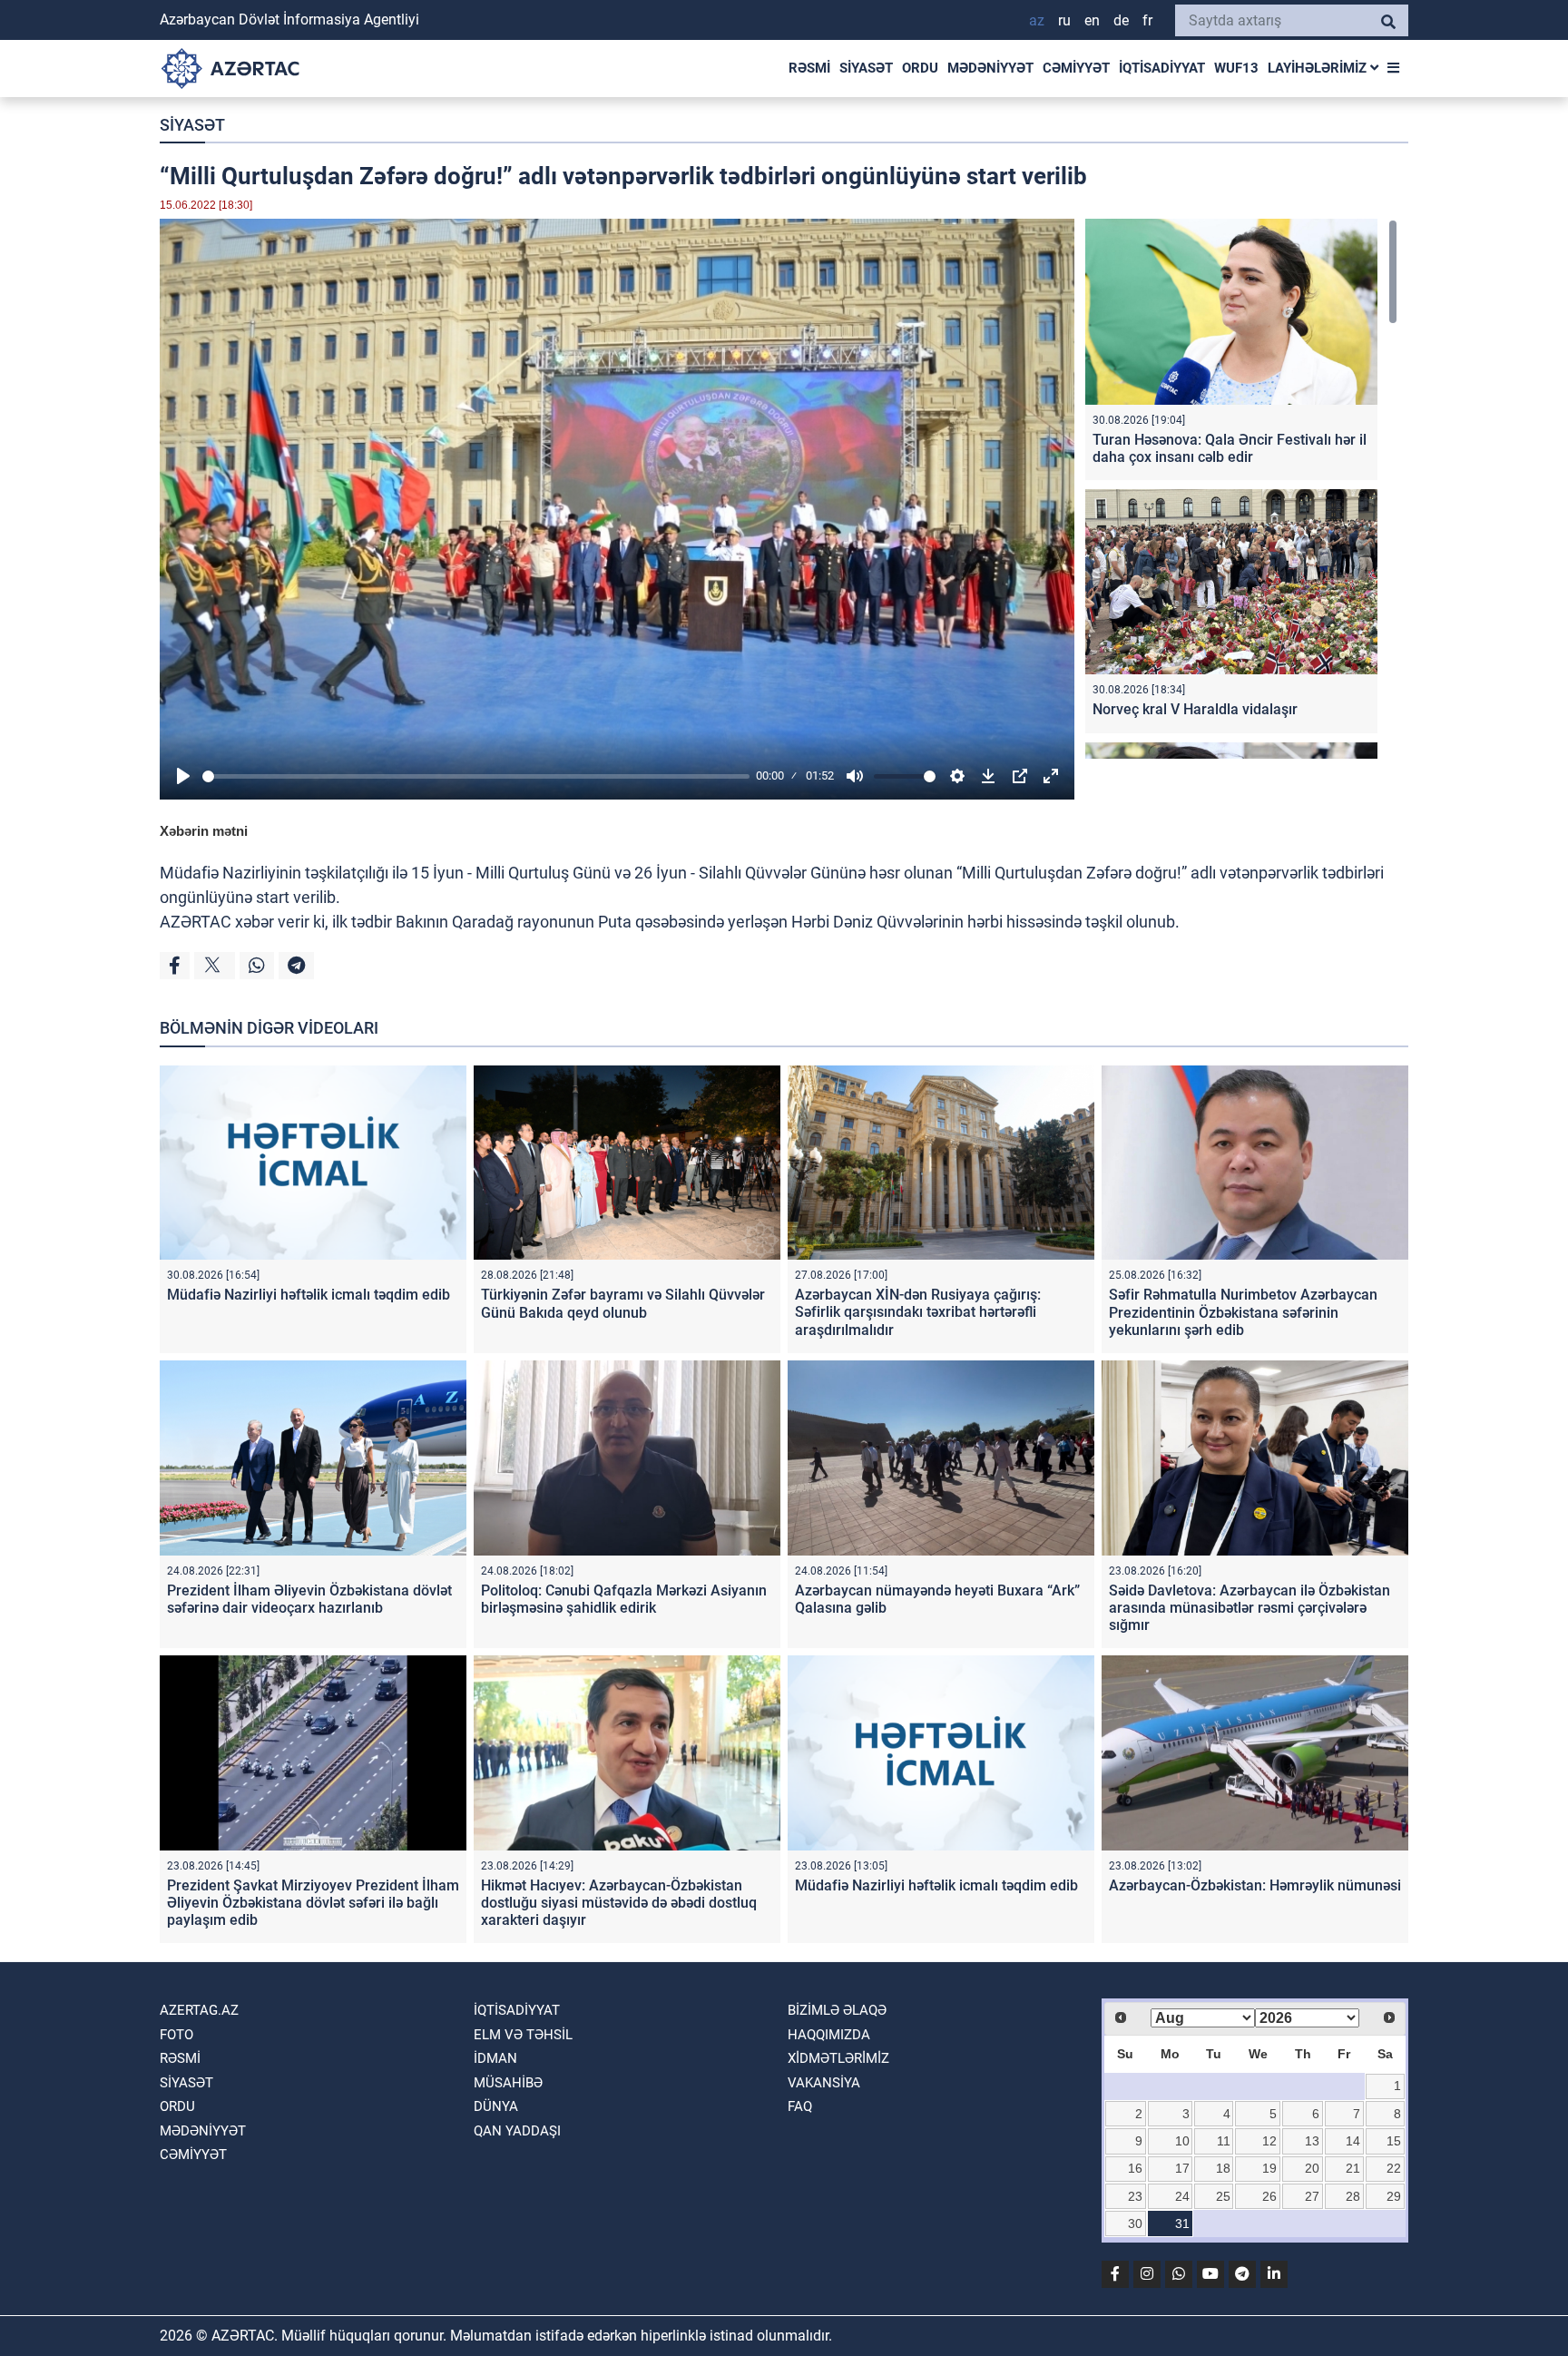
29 (1394, 2196)
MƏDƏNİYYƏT (990, 68)
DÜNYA (496, 2106)
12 (1269, 2141)
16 (1135, 2168)
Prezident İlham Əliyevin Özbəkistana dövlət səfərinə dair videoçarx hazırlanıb (309, 1599)
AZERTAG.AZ (199, 2010)
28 (1353, 2196)
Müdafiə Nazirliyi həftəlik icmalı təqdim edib (309, 1295)
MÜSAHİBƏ (508, 2083)
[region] (1241, 489)
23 (1135, 2196)
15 (1394, 2141)
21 (1353, 2168)
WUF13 (1236, 68)
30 (1135, 2223)
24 (1182, 2196)
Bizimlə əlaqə (837, 2010)
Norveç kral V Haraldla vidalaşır (1195, 709)
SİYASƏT (866, 68)
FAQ (800, 2106)
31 (1182, 2223)
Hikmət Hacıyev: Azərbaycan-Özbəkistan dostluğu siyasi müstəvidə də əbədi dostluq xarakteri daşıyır (619, 1903)
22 (1394, 2168)
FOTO (176, 2035)
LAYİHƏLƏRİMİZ (1319, 68)
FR (1147, 20)
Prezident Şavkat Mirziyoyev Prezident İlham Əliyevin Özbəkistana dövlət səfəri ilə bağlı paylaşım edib (313, 1903)
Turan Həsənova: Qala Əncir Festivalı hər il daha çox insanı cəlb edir (1230, 448)
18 (1223, 2168)
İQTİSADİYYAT (1162, 68)
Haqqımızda (829, 2035)
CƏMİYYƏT (1076, 68)
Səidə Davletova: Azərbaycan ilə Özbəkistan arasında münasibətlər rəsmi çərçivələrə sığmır (1249, 1608)
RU (1064, 20)
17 (1182, 2168)
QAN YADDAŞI (517, 2131)
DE (1121, 20)
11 (1224, 2141)
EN (1092, 20)
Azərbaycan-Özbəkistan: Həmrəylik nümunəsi (1255, 1885)
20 (1312, 2168)
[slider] (476, 776)
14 (1353, 2141)
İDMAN (495, 2058)
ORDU (920, 68)
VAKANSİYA (824, 2083)
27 (1312, 2196)
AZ (1037, 20)
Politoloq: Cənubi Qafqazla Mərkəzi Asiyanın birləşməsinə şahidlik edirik (624, 1599)
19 (1269, 2168)
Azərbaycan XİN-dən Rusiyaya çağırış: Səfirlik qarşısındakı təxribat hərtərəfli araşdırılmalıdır (918, 1312)
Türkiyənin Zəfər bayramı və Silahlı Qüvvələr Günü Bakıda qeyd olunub (623, 1303)
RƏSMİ (809, 68)
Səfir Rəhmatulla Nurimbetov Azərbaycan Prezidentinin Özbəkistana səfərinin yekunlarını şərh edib (1243, 1312)
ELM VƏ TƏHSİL (523, 2035)
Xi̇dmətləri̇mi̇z (838, 2058)
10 (1182, 2141)
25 (1223, 2196)
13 (1312, 2141)
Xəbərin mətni (204, 831)
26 (1269, 2196)
